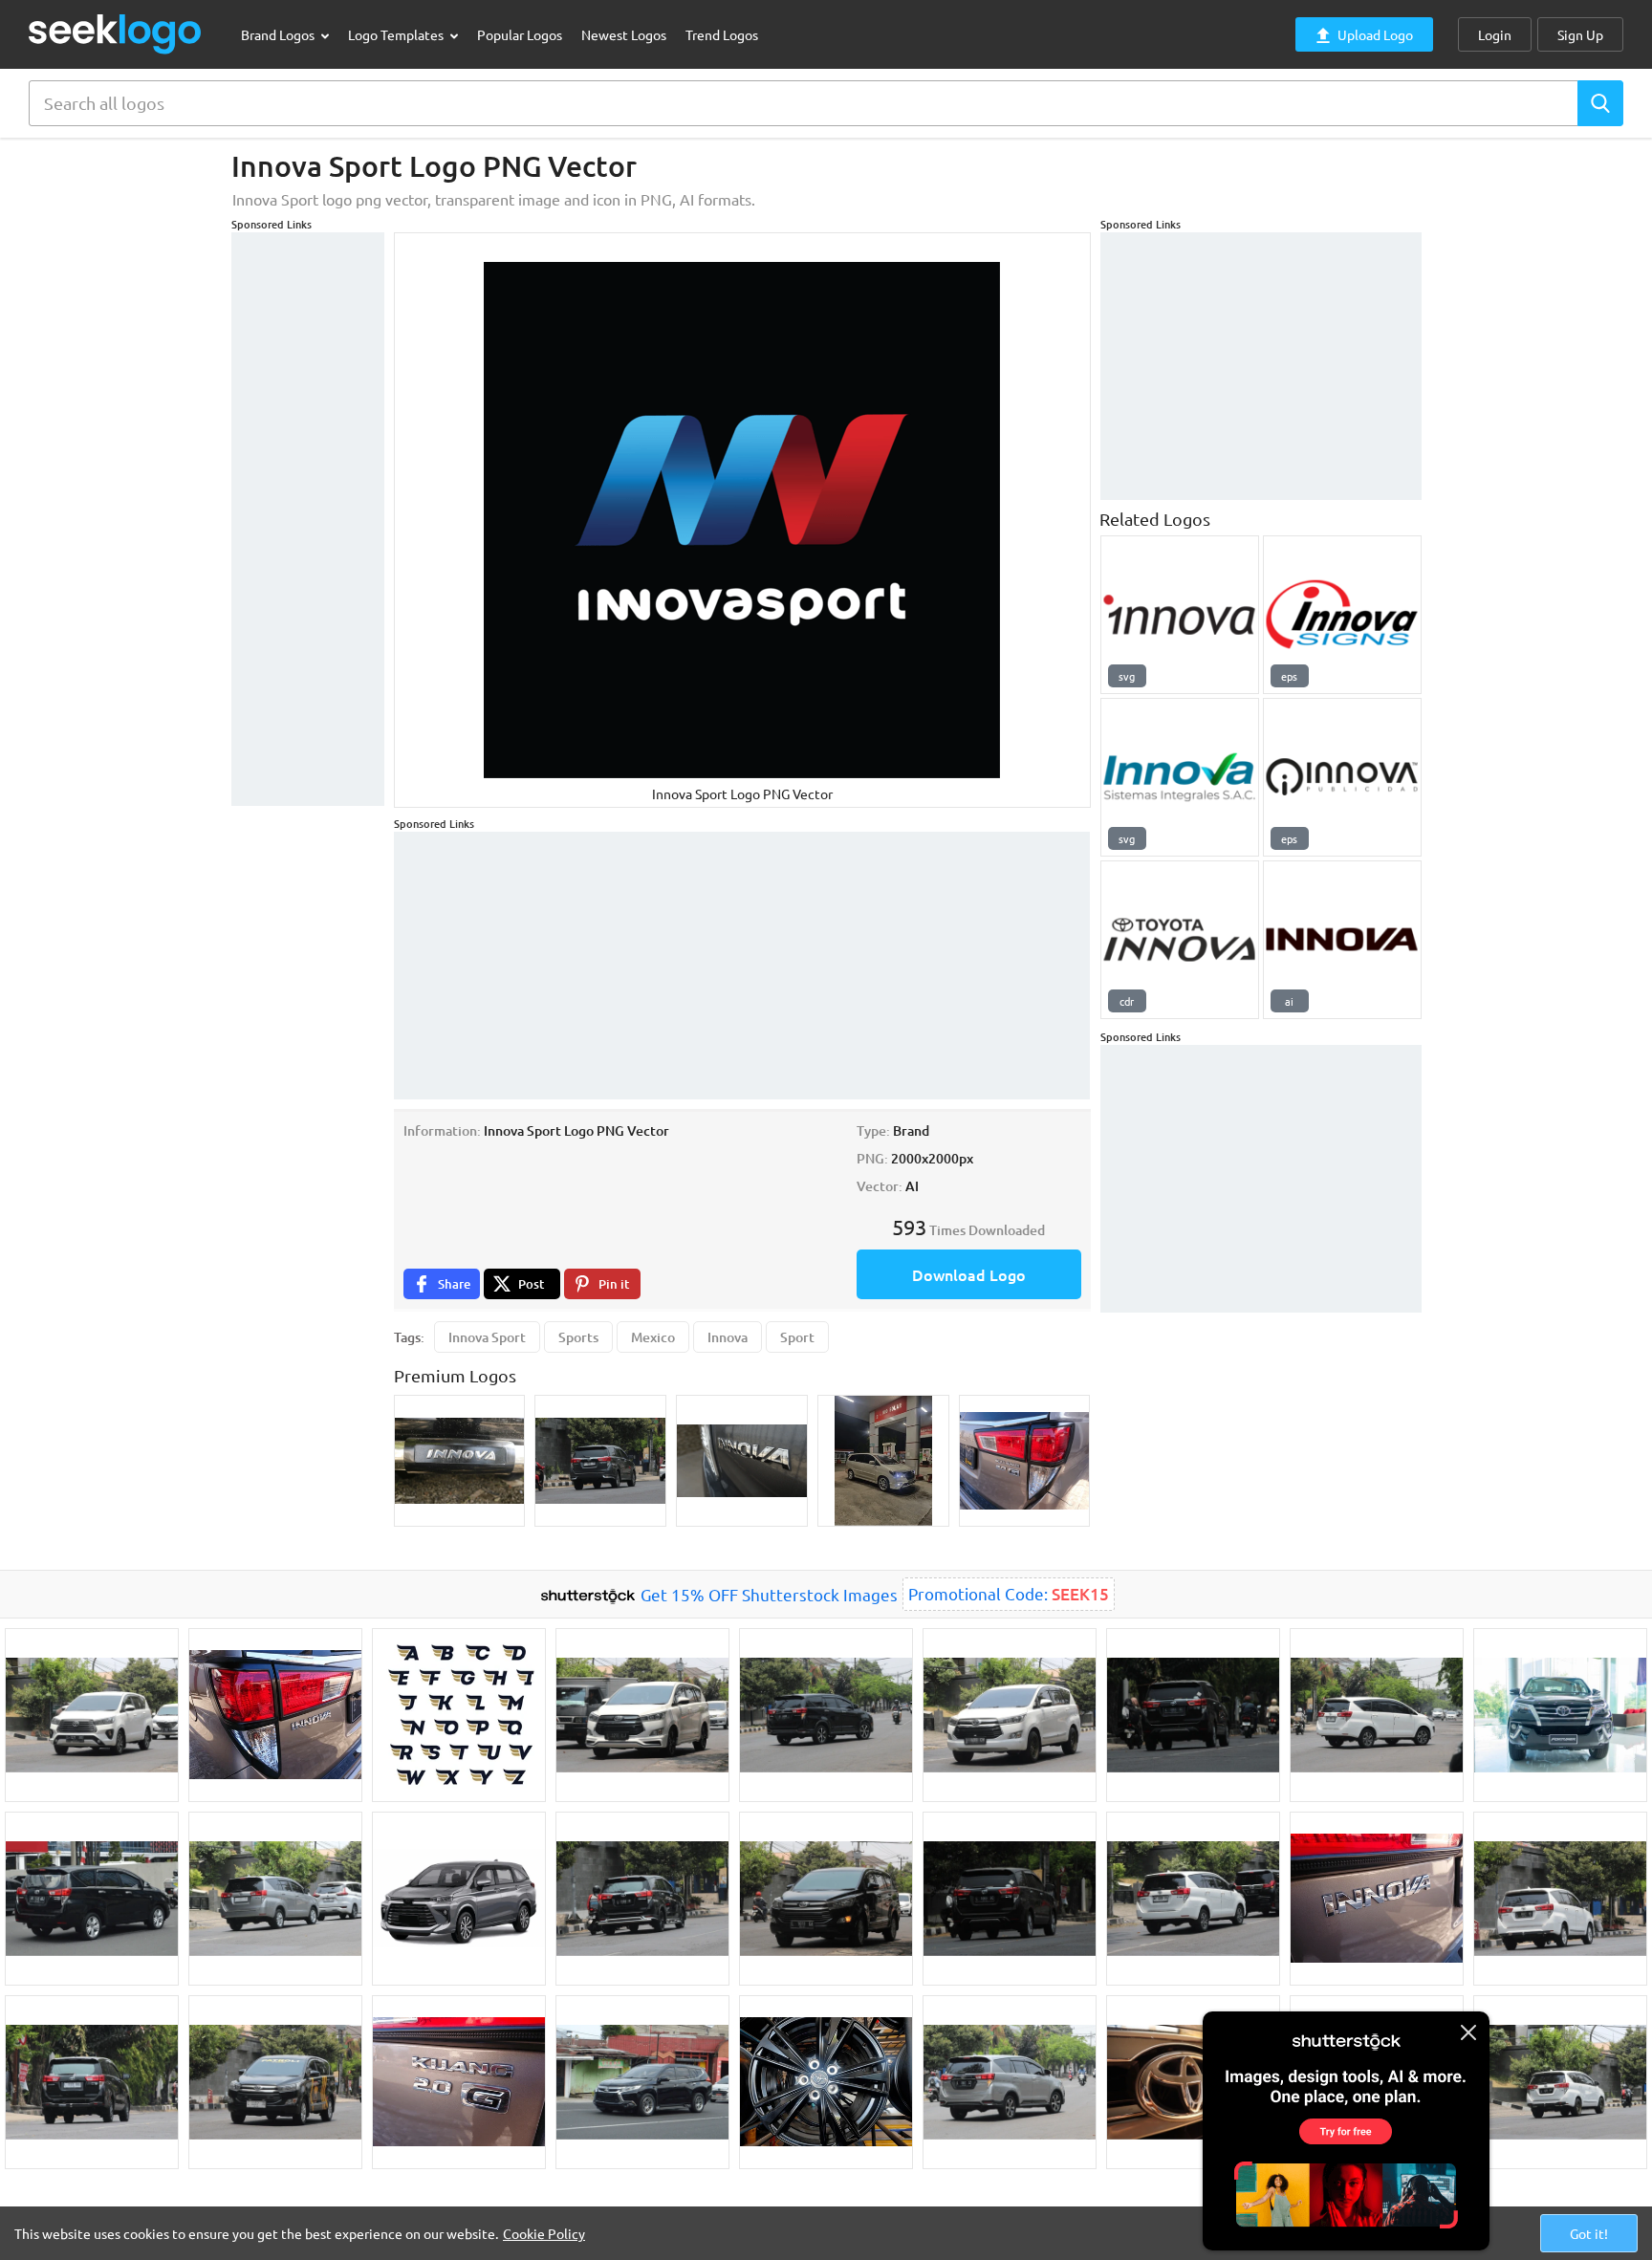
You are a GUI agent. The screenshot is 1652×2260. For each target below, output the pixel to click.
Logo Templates (397, 34)
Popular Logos (520, 34)
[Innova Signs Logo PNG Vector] (1342, 615)
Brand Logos (279, 34)
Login (1495, 34)
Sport (797, 1337)
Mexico (653, 1337)
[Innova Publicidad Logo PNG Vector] (1342, 777)
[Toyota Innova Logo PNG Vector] (1180, 940)
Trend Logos (722, 34)
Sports (578, 1337)
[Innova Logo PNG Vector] (1180, 615)
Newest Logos (624, 34)
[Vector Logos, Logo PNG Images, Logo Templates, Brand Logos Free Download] (116, 34)
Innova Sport (487, 1337)
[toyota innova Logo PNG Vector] (1342, 940)
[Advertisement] (308, 519)
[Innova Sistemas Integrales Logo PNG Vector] (1180, 777)
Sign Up (1580, 34)
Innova (728, 1337)
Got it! (1589, 2233)
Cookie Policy (544, 2233)
